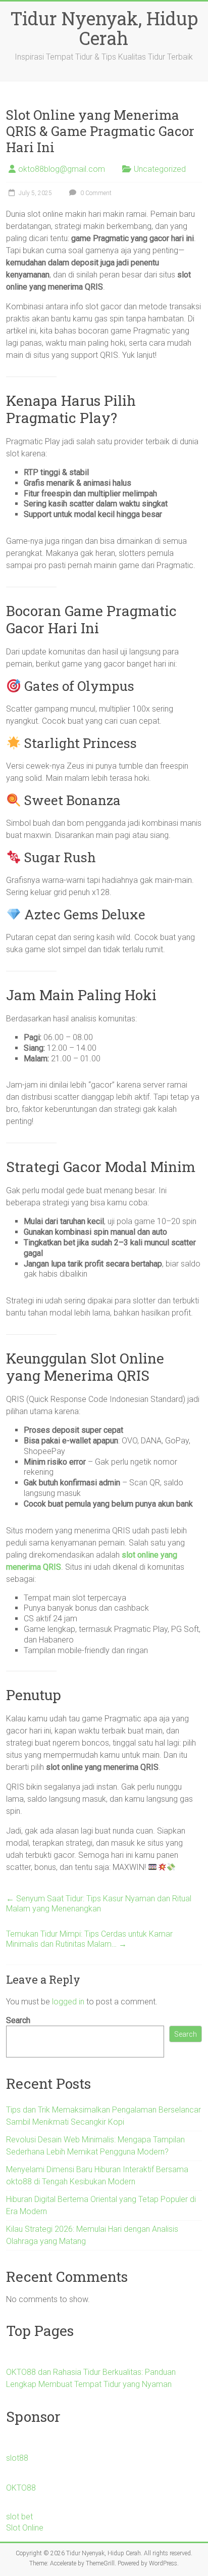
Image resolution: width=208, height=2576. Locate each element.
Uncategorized (160, 169)
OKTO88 (21, 2488)
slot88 (17, 2458)
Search (18, 2020)
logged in (68, 2002)
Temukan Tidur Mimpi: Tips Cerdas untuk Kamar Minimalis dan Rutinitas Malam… (89, 1939)
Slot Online (25, 2528)
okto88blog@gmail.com (62, 169)
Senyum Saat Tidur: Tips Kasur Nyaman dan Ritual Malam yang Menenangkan (99, 1904)
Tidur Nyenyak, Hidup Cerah (104, 28)
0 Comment (95, 193)
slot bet (19, 2517)
